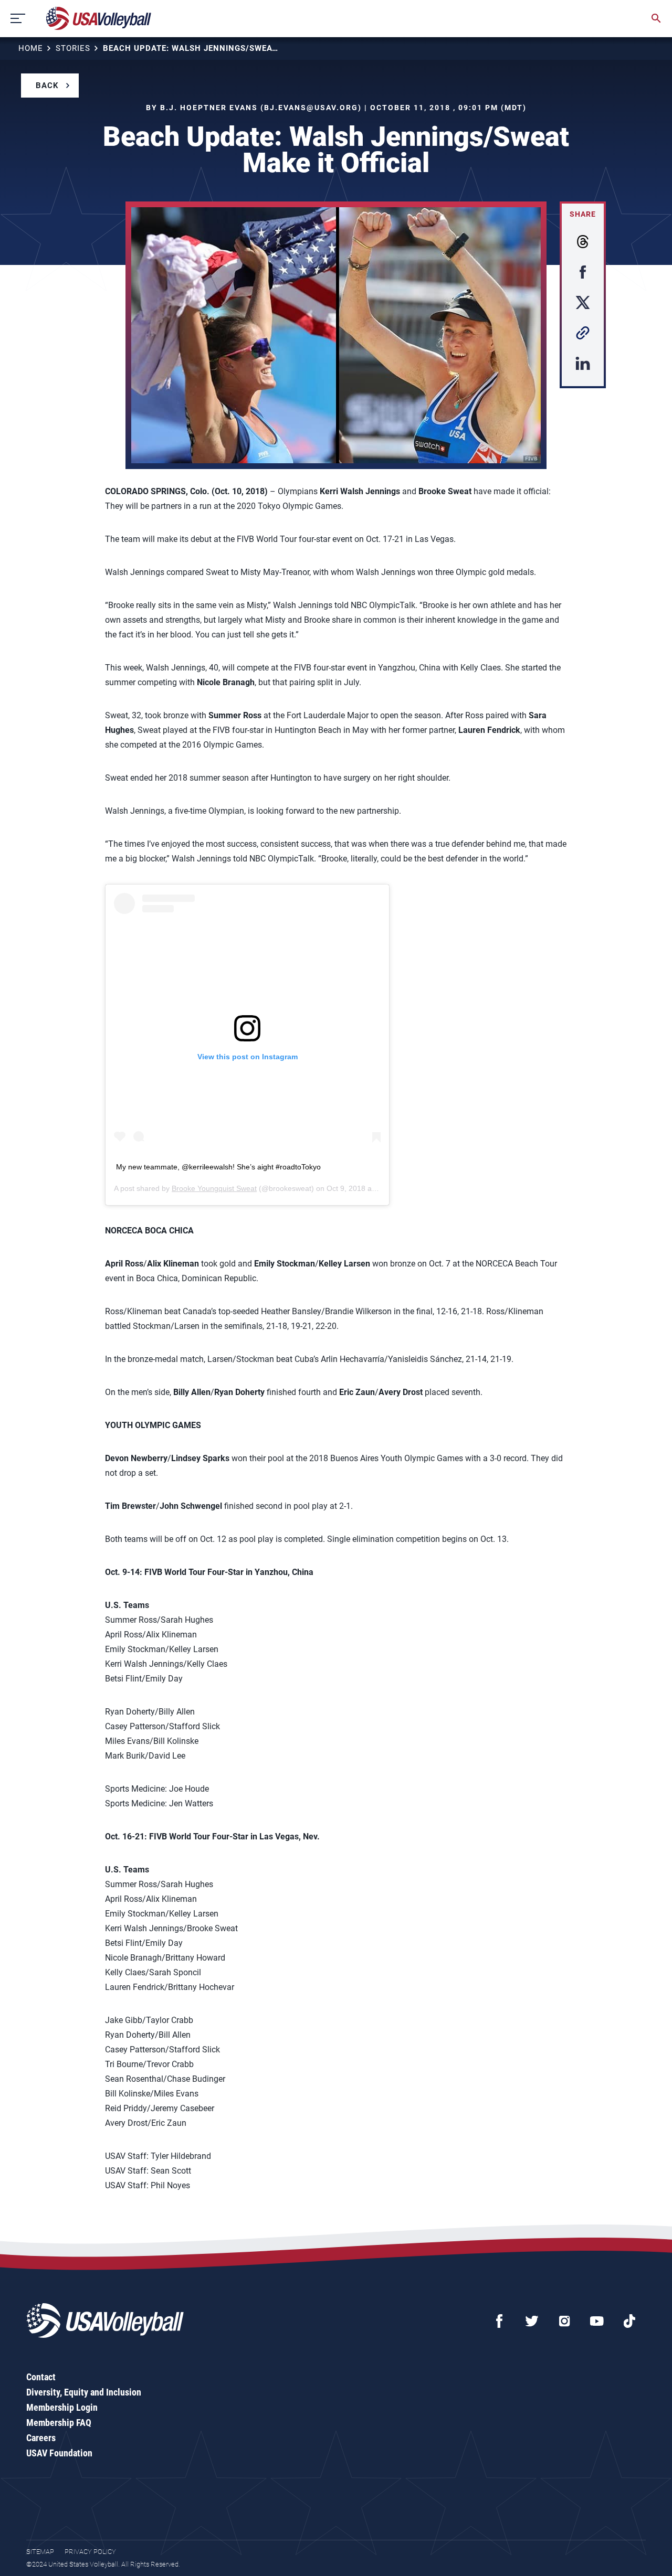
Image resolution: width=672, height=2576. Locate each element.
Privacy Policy (90, 2552)
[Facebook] (499, 2321)
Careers (41, 2438)
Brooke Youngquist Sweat (214, 1188)
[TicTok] (629, 2321)
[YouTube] (597, 2321)
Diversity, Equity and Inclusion (84, 2392)
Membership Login (62, 2407)
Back (47, 86)
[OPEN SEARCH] (656, 18)
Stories (73, 48)
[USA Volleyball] (99, 18)
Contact (41, 2377)
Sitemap (40, 2552)
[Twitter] (532, 2321)
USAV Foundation (59, 2453)
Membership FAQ (59, 2423)
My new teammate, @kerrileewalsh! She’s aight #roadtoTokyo (218, 1167)
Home (31, 48)
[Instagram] (564, 2321)
